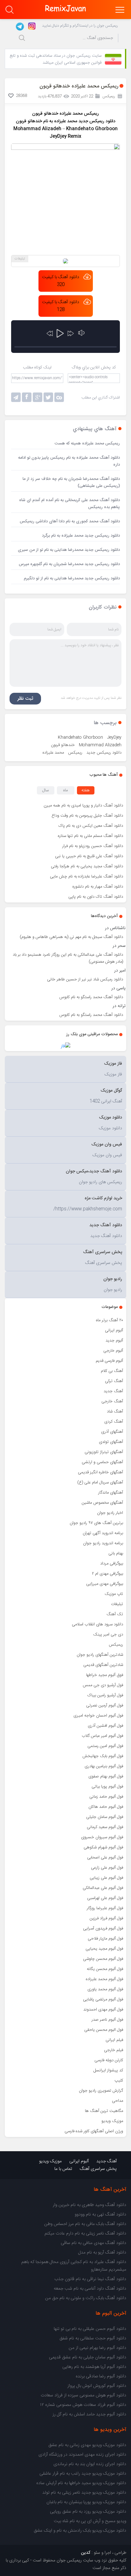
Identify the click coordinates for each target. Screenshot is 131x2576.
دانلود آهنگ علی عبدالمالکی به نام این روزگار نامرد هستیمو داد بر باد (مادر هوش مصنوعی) (68, 958)
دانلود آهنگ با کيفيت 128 (61, 306)
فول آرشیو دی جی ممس (103, 1685)
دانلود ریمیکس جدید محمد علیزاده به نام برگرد (81, 536)
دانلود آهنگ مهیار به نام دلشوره (98, 887)
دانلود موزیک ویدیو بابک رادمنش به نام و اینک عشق (80, 2531)
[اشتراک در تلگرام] (16, 397)
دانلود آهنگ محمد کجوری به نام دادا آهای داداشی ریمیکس (70, 521)
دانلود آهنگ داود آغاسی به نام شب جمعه (90, 2289)
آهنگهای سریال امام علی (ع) (100, 1482)
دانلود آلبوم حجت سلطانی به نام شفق (93, 2338)
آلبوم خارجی (113, 1351)
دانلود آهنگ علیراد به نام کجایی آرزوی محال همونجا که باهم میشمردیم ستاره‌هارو (74, 2266)
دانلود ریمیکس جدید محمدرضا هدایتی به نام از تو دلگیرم (72, 578)
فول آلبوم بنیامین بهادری (104, 1766)
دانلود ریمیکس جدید (97, 121)
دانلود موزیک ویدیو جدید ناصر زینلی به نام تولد (84, 2493)
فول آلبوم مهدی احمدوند (103, 2010)
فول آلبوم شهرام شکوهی (103, 1847)
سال (45, 790)
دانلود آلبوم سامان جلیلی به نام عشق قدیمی (88, 2357)
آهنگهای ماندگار (111, 1493)
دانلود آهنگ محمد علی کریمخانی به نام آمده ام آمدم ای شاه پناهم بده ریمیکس (69, 504)
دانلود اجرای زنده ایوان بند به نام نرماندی (90, 2464)
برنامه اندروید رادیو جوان (103, 1543)
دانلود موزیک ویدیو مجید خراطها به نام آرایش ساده (81, 2483)
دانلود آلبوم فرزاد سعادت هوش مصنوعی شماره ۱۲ (83, 2405)
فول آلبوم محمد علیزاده (104, 1979)
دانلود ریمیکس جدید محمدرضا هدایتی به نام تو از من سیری (69, 550)
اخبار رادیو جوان (110, 1513)
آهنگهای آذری (112, 1432)
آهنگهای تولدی (111, 1442)
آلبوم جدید (114, 1341)
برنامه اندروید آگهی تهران (103, 1533)
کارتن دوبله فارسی (109, 2060)
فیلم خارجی (114, 2050)
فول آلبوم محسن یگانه (105, 1969)
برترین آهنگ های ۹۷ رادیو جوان (96, 1523)
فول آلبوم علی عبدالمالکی (103, 1888)
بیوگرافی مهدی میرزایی (105, 1584)
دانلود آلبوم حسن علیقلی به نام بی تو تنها (90, 2329)
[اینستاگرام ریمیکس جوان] (30, 26)
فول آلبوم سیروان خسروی (102, 1837)
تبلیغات (117, 1604)
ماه (65, 790)
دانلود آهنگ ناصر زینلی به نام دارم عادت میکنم (85, 2234)
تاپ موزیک (114, 1594)
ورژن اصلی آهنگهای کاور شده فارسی (94, 2131)
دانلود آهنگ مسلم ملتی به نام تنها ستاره (90, 836)
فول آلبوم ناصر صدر (107, 2020)
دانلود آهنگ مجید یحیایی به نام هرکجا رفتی (87, 866)
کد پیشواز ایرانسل (108, 2070)
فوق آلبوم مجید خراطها (105, 1675)
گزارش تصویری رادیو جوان (101, 2091)
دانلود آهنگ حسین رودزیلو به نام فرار (93, 846)
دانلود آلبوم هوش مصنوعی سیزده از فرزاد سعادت (83, 2395)
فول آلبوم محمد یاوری (105, 1989)
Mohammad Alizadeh (100, 745)
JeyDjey (114, 737)
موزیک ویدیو (112, 2121)
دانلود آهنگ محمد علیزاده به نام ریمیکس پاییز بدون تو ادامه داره (69, 461)
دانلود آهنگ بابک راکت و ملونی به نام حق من (86, 2298)
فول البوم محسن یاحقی (104, 2030)
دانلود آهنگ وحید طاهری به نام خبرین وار (90, 2205)
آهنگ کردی (114, 1422)
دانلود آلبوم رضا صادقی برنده (101, 2376)
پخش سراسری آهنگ (98, 2169)
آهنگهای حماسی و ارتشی (102, 1462)
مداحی (117, 2101)
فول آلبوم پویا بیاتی (107, 1787)
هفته (86, 790)
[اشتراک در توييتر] (59, 397)
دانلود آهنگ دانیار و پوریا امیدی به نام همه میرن (83, 806)
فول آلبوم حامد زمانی (106, 1797)
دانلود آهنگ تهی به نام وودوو (100, 2215)
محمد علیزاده (53, 753)
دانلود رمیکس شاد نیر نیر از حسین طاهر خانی (85, 979)
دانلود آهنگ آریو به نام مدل (102, 2253)
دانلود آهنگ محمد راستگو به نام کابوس (91, 997)
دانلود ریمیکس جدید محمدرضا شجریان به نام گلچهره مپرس (69, 564)
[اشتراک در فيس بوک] (27, 397)
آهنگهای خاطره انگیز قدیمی (100, 1472)
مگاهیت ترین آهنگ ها (104, 2111)
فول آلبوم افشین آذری (105, 1726)
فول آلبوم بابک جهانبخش (103, 1756)
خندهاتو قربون (63, 745)
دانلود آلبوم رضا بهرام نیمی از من (97, 2348)
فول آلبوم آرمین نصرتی (105, 1706)
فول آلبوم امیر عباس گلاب (102, 1736)
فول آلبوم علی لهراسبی (105, 1898)
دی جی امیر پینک (108, 1635)
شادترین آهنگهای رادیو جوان (100, 1655)
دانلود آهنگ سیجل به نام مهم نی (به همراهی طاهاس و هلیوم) (71, 937)
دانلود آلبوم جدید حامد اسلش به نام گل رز (89, 2414)
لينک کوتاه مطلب (37, 367)
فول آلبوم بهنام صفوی (106, 1776)
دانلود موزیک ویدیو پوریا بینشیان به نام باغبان (86, 2502)
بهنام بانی (116, 1553)
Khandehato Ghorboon (80, 737)
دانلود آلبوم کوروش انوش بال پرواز (97, 2386)
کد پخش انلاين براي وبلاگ (94, 367)
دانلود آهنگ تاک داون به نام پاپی (96, 897)
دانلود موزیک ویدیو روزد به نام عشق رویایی (88, 2512)
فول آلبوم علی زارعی (107, 1868)
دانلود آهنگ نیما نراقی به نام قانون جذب (90, 2279)
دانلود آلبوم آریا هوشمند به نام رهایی (94, 2367)
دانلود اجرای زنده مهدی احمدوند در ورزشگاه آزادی (82, 2455)
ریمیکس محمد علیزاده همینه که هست (87, 443)
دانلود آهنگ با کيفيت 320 (61, 281)
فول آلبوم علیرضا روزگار (105, 1908)
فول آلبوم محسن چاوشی (103, 1959)
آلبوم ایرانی (114, 1330)
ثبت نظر (25, 699)
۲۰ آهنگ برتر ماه (110, 1320)
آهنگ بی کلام (112, 1371)
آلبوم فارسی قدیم (109, 1361)
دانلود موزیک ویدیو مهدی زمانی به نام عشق (87, 2445)
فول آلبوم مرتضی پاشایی (103, 1999)
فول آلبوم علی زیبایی (106, 1878)
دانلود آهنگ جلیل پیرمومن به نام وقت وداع (87, 816)
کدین (86, 2553)
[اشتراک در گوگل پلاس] (38, 397)
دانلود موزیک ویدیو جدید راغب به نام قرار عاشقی (83, 2474)
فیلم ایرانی (114, 2040)
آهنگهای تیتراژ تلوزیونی (104, 1452)
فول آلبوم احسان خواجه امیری (98, 1716)
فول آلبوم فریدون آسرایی (103, 1929)
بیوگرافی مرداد (112, 1564)
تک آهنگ (115, 1614)
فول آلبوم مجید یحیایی (104, 1949)
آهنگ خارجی (112, 1401)
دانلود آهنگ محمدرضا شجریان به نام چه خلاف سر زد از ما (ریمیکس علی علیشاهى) (71, 482)
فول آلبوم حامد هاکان (106, 1807)
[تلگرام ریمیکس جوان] (19, 26)
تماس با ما (63, 2169)
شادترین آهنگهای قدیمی (103, 1665)
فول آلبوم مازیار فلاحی (105, 1939)
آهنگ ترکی (114, 1381)
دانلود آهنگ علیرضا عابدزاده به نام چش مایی (86, 877)
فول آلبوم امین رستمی (105, 1746)
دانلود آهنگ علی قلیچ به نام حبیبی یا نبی (89, 856)
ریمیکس (116, 1645)
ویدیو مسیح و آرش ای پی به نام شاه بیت (90, 2521)
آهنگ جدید (113, 1391)
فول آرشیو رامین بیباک (105, 1695)
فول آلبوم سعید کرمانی (105, 1827)
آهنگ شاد (115, 1412)
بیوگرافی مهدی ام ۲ (107, 1574)
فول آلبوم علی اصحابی (105, 1858)
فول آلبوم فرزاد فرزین (106, 1918)
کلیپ (119, 2081)
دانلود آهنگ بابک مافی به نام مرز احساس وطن (85, 2224)
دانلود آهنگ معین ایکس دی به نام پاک (91, 826)
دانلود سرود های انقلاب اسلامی (97, 1624)
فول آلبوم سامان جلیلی (105, 1817)
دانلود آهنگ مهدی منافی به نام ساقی (93, 2243)
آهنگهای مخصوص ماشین (102, 1503)
